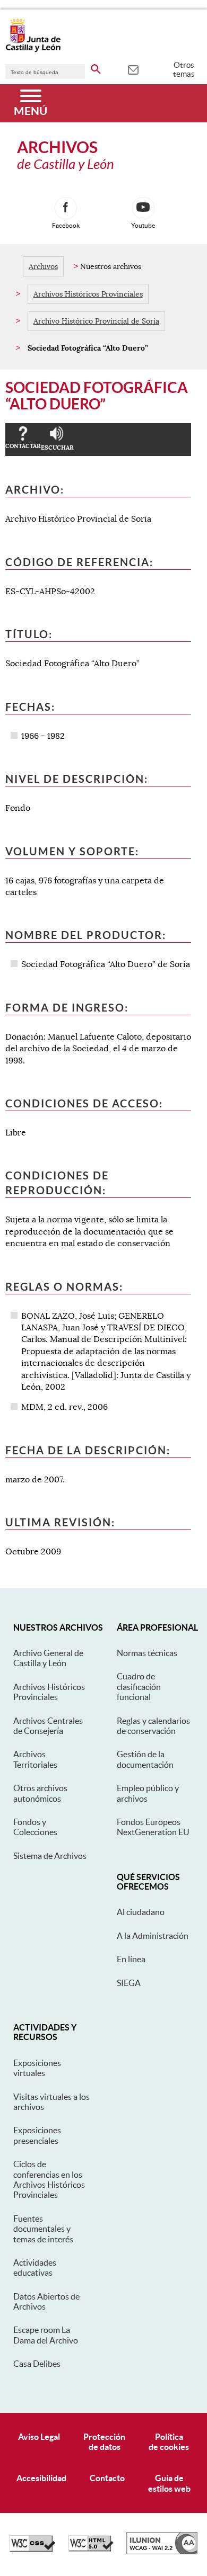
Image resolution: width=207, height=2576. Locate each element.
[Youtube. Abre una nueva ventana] (143, 208)
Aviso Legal (39, 2437)
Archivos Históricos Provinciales (88, 294)
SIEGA (129, 1983)
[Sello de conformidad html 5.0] (91, 2549)
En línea (131, 1959)
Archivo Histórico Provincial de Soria (96, 321)
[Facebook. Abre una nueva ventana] (66, 208)
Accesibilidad (41, 2478)
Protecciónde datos (104, 2442)
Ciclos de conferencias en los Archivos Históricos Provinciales (49, 2179)
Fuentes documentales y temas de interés (43, 2229)
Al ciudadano (141, 1912)
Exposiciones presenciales (37, 2135)
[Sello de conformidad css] (32, 2549)
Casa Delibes (37, 2364)
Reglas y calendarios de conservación (153, 1726)
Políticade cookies (169, 2442)
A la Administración (153, 1936)
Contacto (107, 2478)
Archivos (43, 266)
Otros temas (184, 69)
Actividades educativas (35, 2268)
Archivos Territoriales (35, 1759)
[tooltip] (133, 69)
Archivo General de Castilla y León (48, 1658)
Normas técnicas (147, 1653)
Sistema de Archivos (50, 1856)
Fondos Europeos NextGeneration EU (153, 1827)
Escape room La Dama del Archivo (46, 2335)
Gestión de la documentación (145, 1759)
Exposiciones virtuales (37, 2068)
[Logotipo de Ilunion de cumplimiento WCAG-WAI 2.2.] (162, 2552)
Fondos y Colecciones (35, 1827)
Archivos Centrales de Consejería (48, 1726)
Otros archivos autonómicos (40, 1793)
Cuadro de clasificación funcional (139, 1687)
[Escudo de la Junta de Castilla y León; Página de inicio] (33, 50)
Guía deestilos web (169, 2483)
